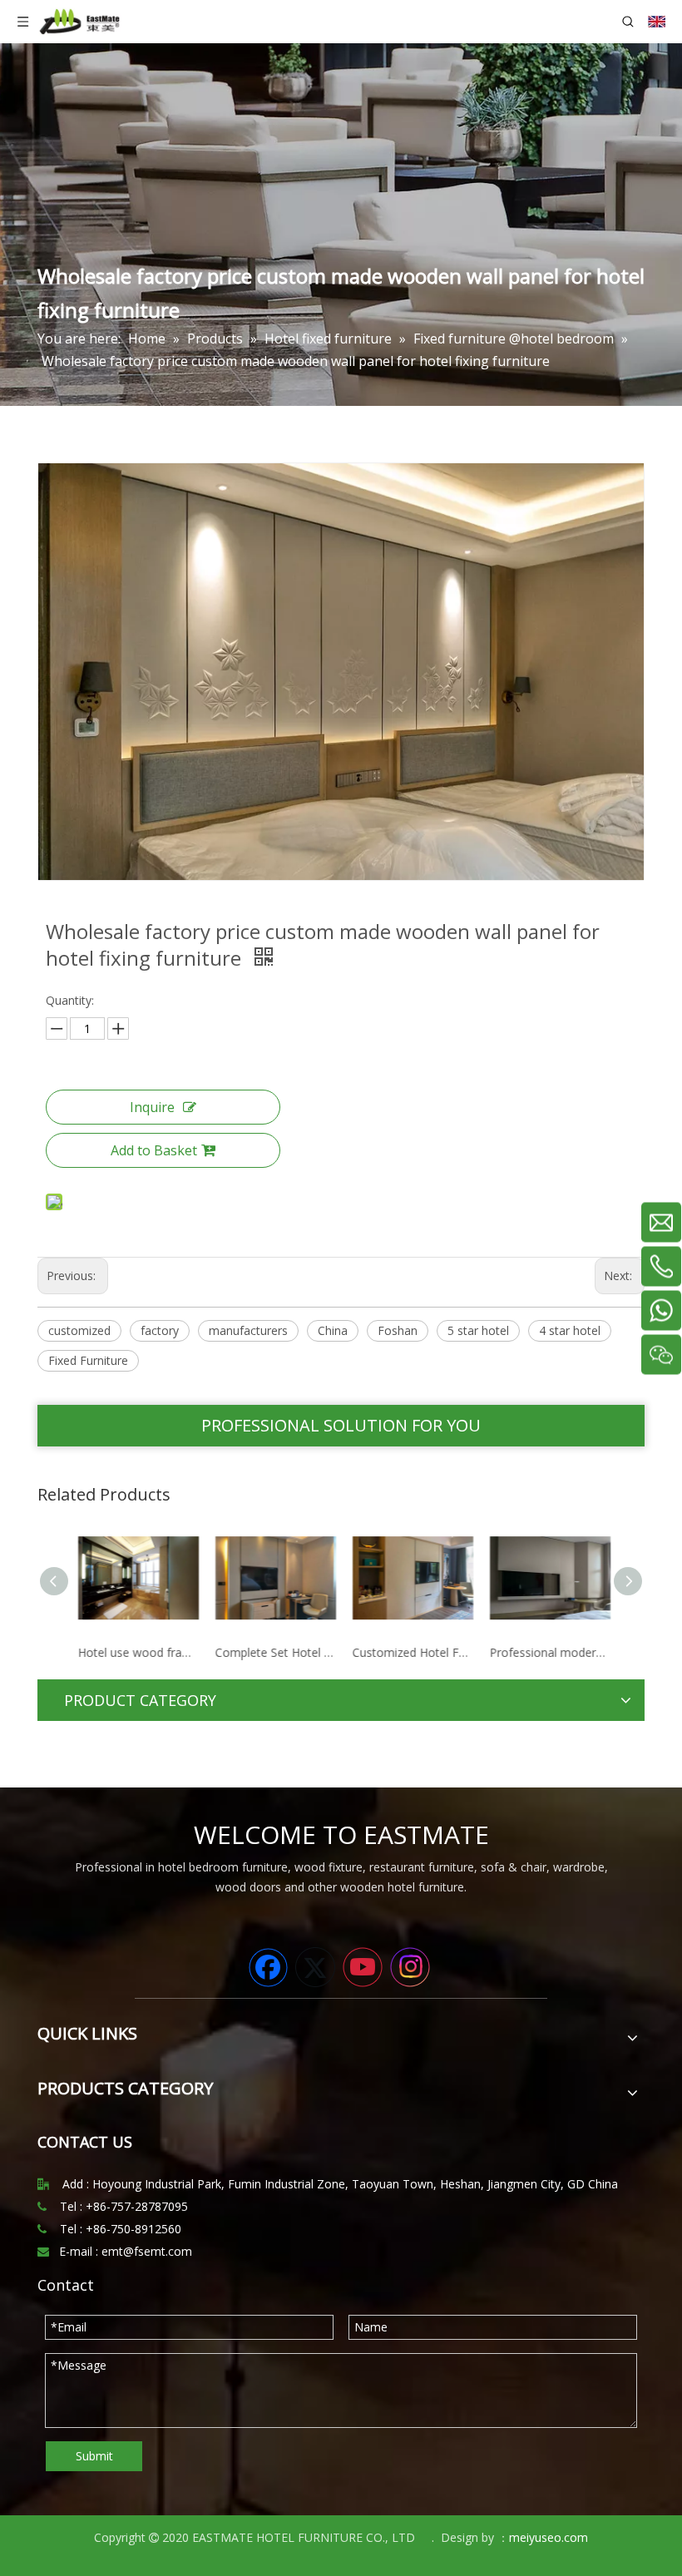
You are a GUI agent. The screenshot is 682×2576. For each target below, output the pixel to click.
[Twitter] (315, 1967)
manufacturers (248, 1330)
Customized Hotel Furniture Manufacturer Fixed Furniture (410, 1652)
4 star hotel (570, 1330)
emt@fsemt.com (147, 2251)
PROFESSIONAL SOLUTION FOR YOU (341, 1425)
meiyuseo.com (549, 2537)
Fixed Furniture (88, 1360)
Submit (94, 2456)
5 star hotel (478, 1330)
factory (160, 1330)
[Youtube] (363, 1967)
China (333, 1330)
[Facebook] (268, 1967)
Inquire (152, 1107)
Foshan (398, 1330)
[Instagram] (410, 1967)
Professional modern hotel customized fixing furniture (547, 1652)
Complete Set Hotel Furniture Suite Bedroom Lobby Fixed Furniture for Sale (272, 1652)
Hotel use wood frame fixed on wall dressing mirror (135, 1652)
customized (79, 1330)
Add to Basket (154, 1150)
